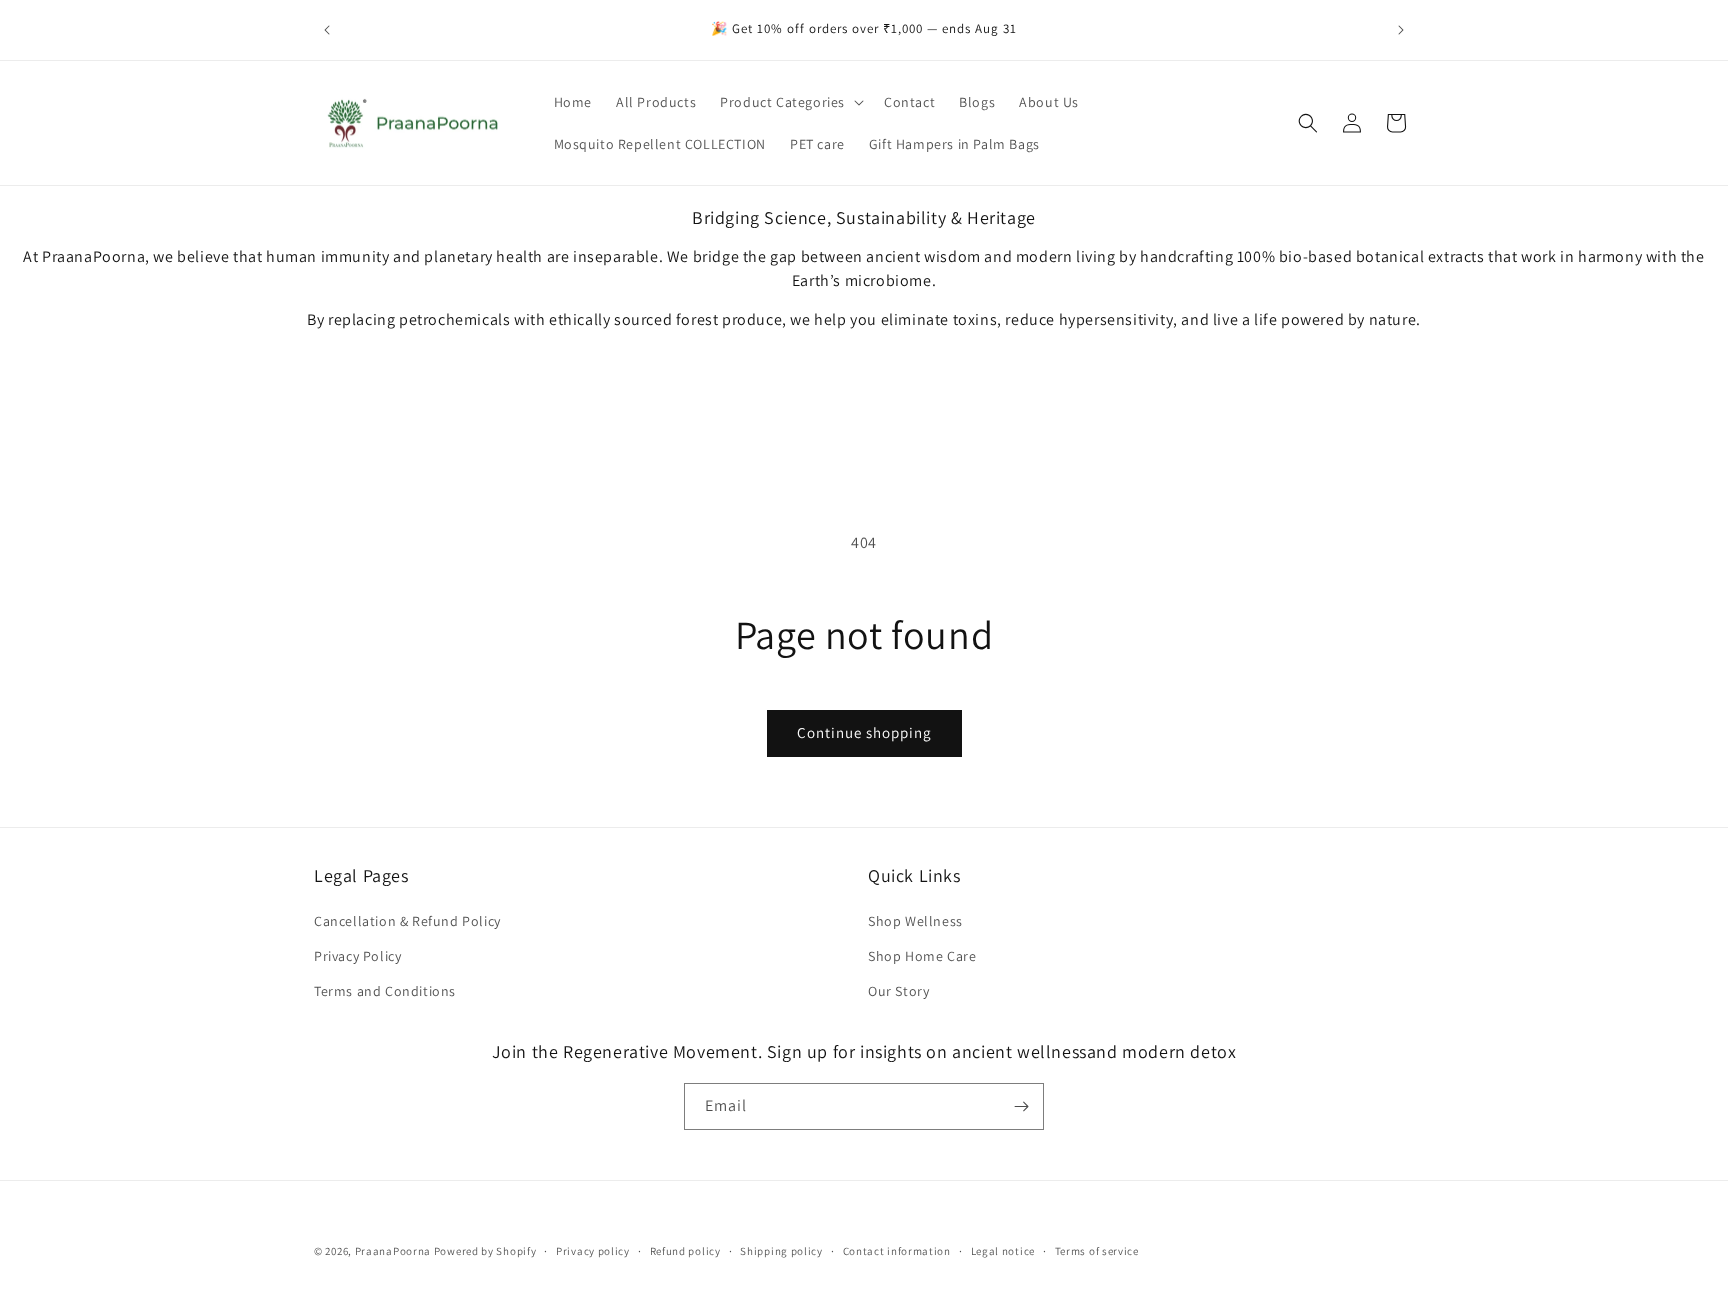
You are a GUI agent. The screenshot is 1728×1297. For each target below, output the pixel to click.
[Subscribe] (1021, 1106)
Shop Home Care (922, 956)
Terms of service (1097, 1251)
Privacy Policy (357, 956)
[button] (790, 102)
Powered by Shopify (485, 1251)
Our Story (898, 991)
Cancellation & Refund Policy (407, 921)
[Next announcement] (1401, 30)
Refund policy (685, 1251)
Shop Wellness (915, 921)
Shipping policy (781, 1251)
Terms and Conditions (385, 991)
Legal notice (1003, 1251)
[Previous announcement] (327, 30)
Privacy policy (593, 1251)
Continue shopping (864, 732)
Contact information (897, 1251)
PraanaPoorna (393, 1251)
